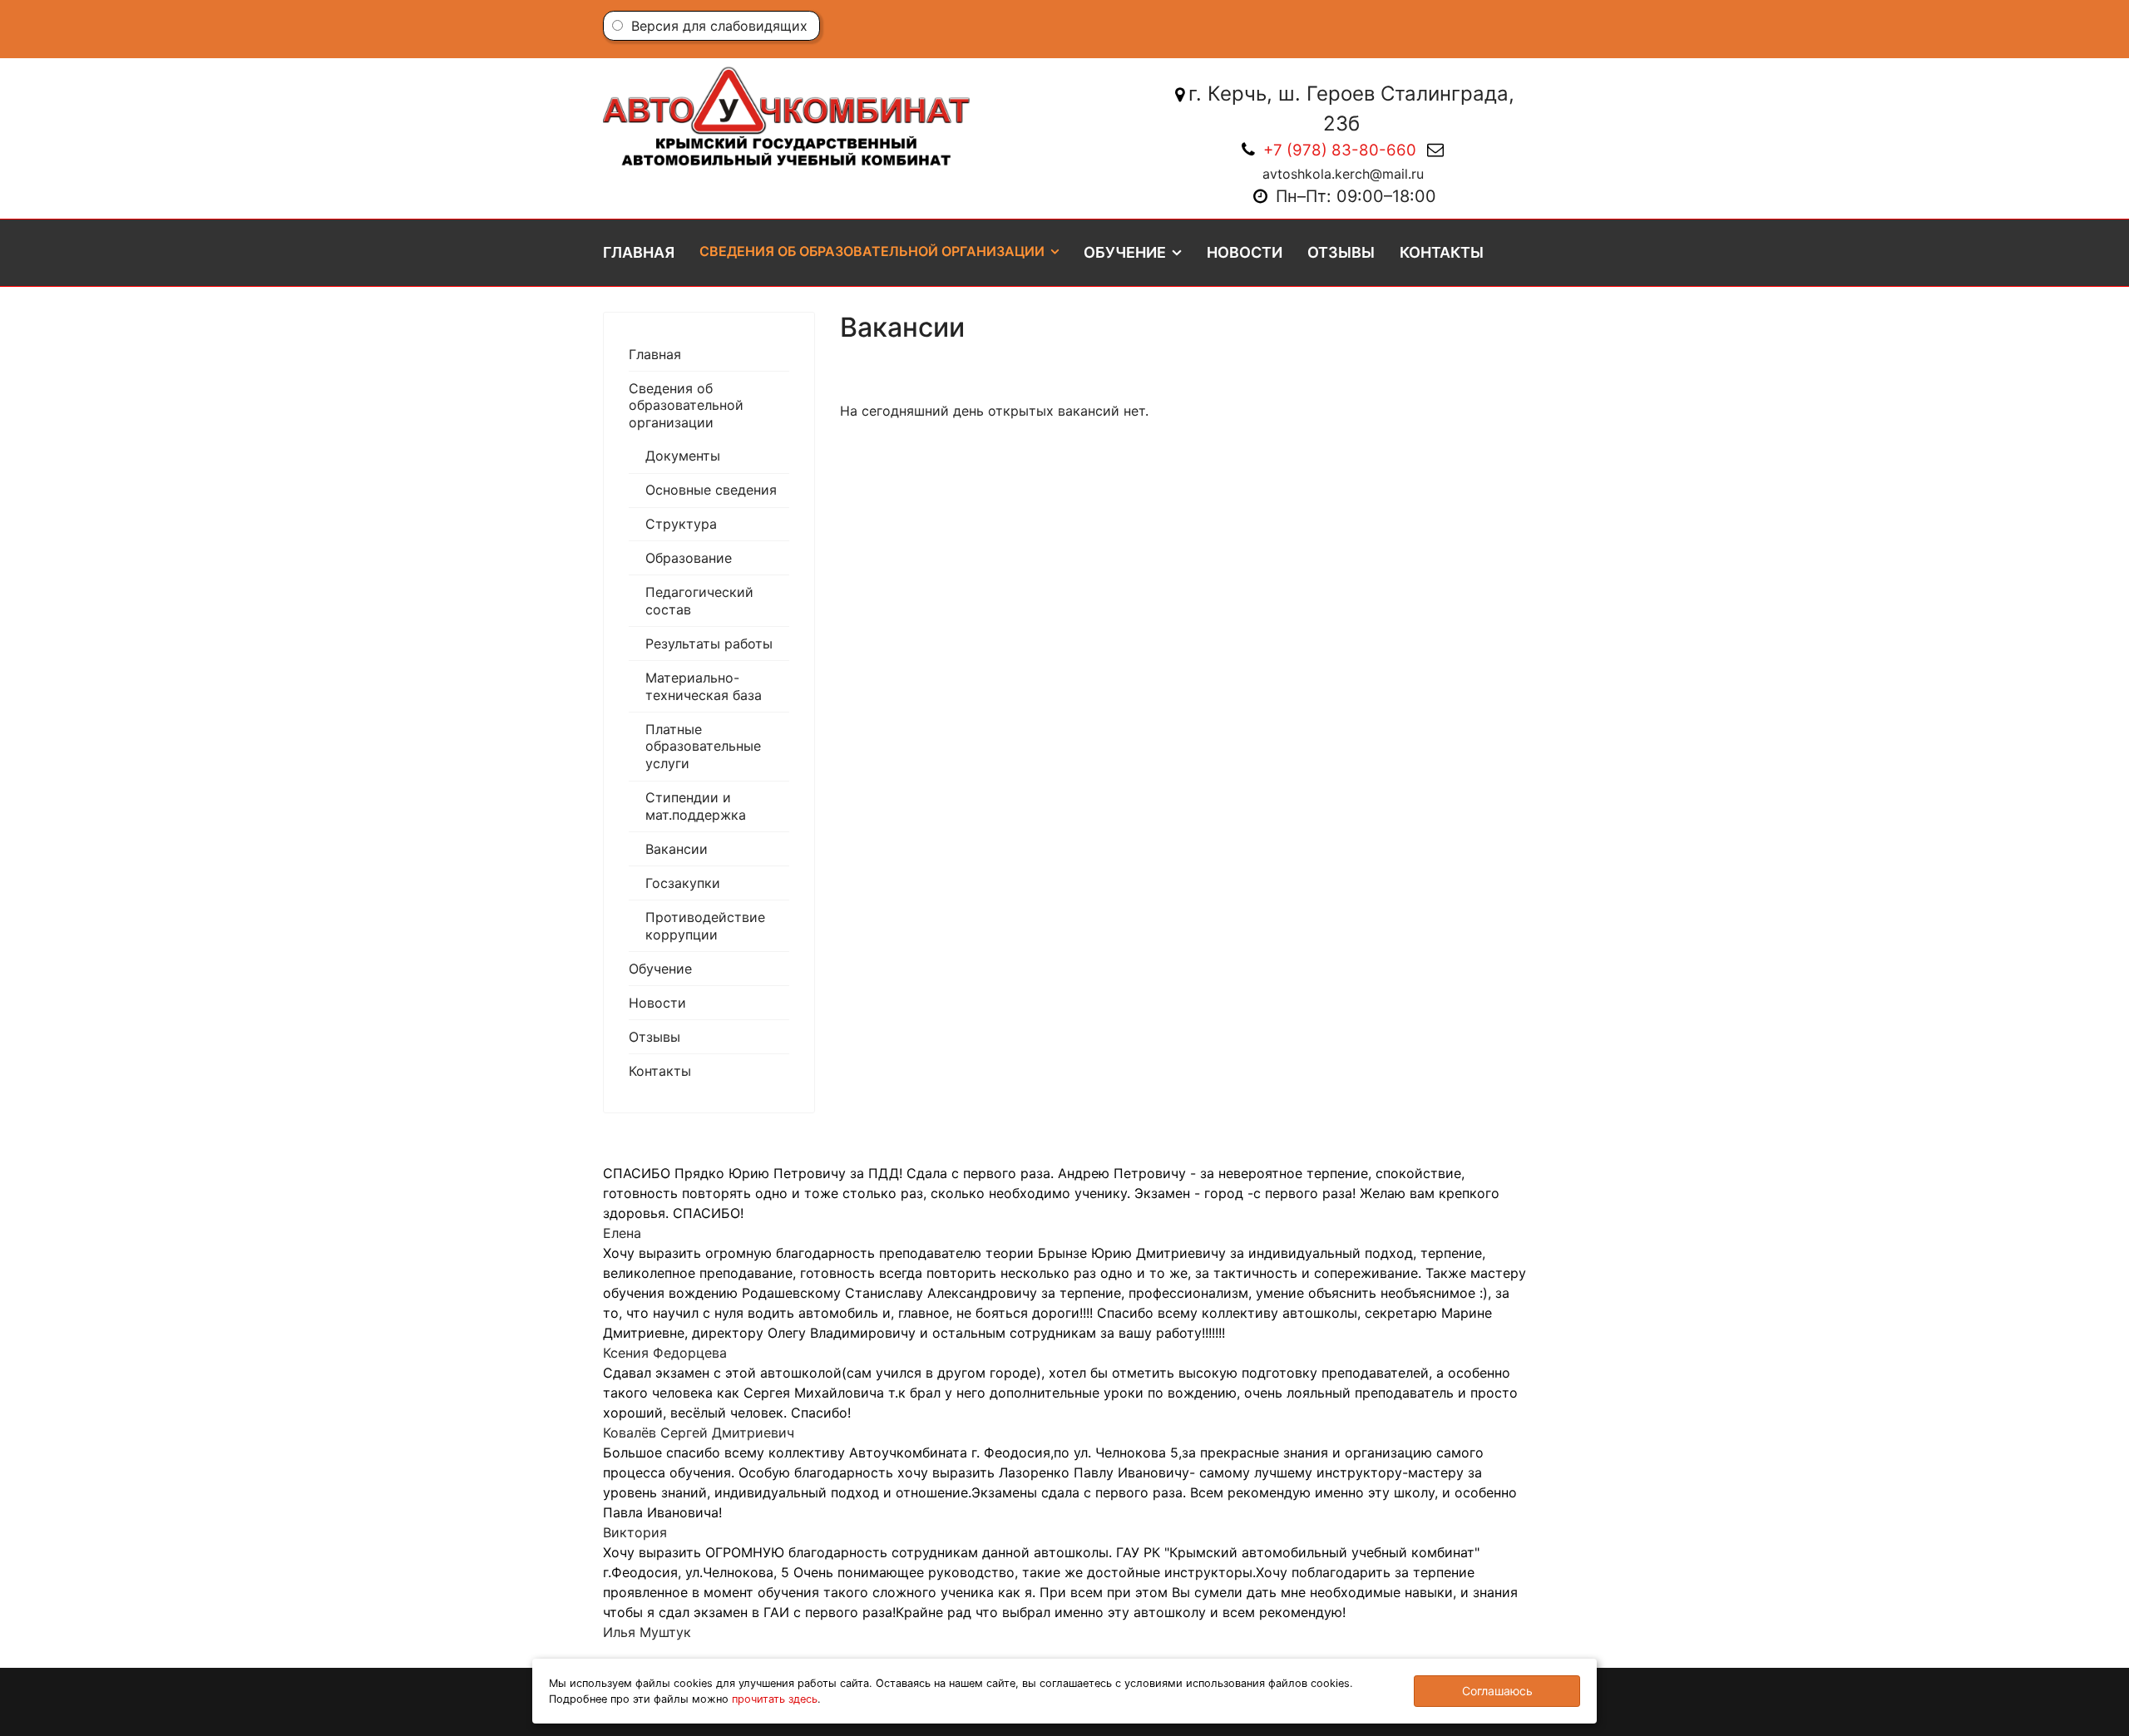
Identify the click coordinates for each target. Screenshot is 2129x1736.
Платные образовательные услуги (703, 747)
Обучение (1125, 252)
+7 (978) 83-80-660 (1340, 150)
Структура (681, 524)
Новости (1245, 252)
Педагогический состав (699, 601)
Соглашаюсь (1497, 1691)
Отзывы (1341, 252)
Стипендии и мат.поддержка (696, 806)
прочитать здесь (775, 1699)
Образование (689, 558)
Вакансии (677, 849)
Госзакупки (683, 883)
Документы (683, 456)
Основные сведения (711, 490)
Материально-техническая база (704, 686)
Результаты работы (709, 644)
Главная (639, 252)
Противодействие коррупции (705, 926)
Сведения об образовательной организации (872, 251)
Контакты (1442, 252)
